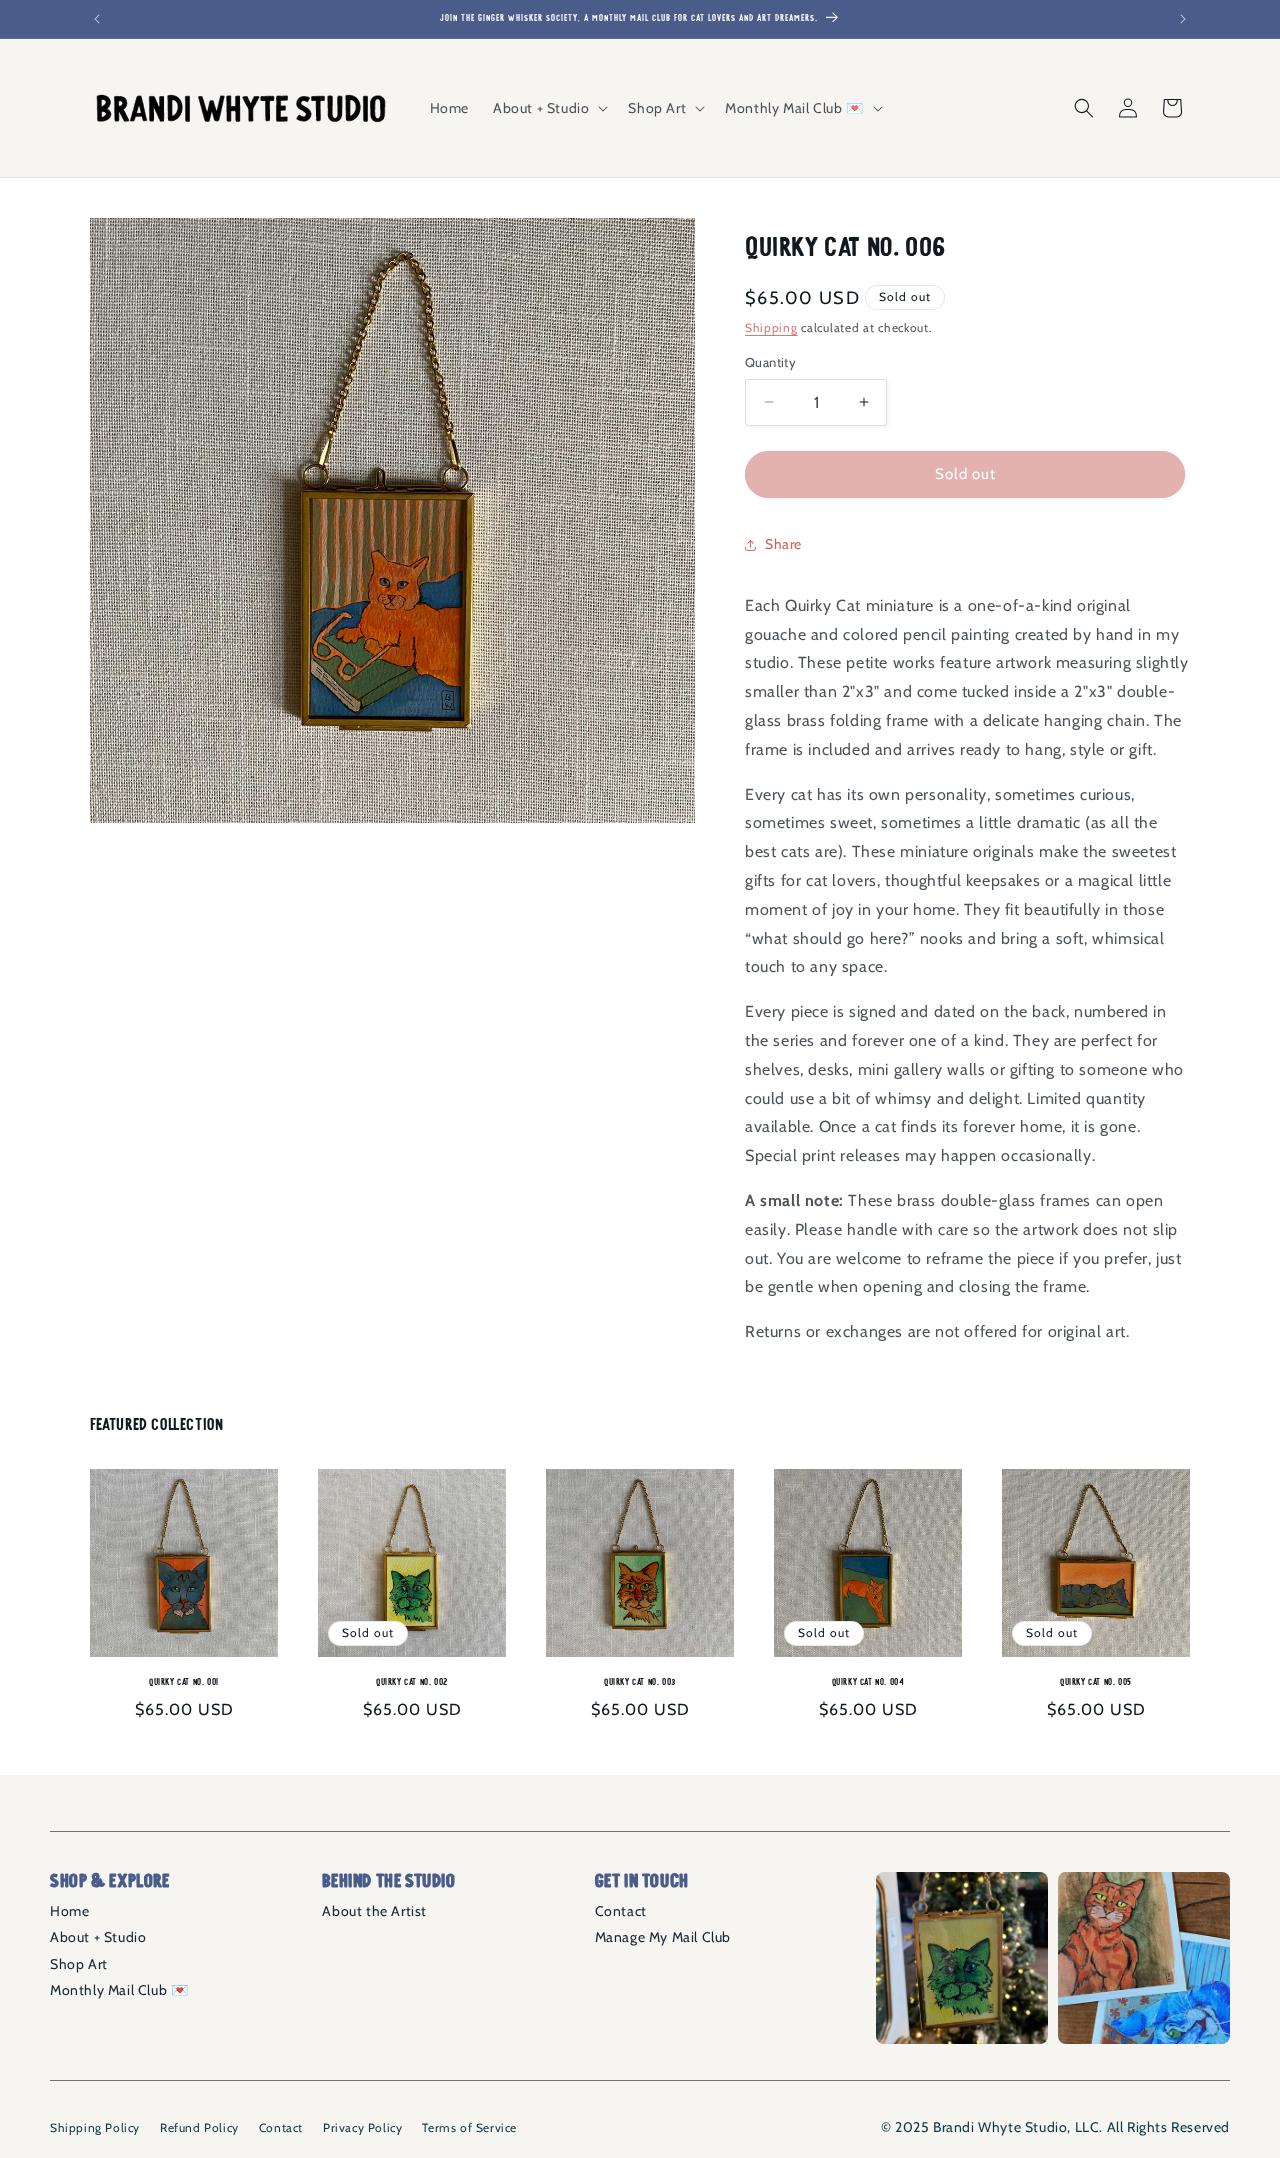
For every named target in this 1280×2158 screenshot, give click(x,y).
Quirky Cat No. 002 (412, 1681)
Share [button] (783, 544)
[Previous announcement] (97, 19)
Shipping (771, 327)
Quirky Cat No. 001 (184, 1681)
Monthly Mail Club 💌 (119, 1990)
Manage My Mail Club (663, 1937)
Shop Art (79, 1964)
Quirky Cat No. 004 (868, 1681)
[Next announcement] (1183, 19)
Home (69, 1911)
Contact (621, 1911)
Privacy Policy (362, 2127)
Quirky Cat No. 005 (1096, 1681)
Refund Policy (199, 2127)
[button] (548, 108)
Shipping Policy (95, 2127)
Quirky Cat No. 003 (640, 1681)
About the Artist (374, 1911)
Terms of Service (469, 2127)
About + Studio (98, 1937)
